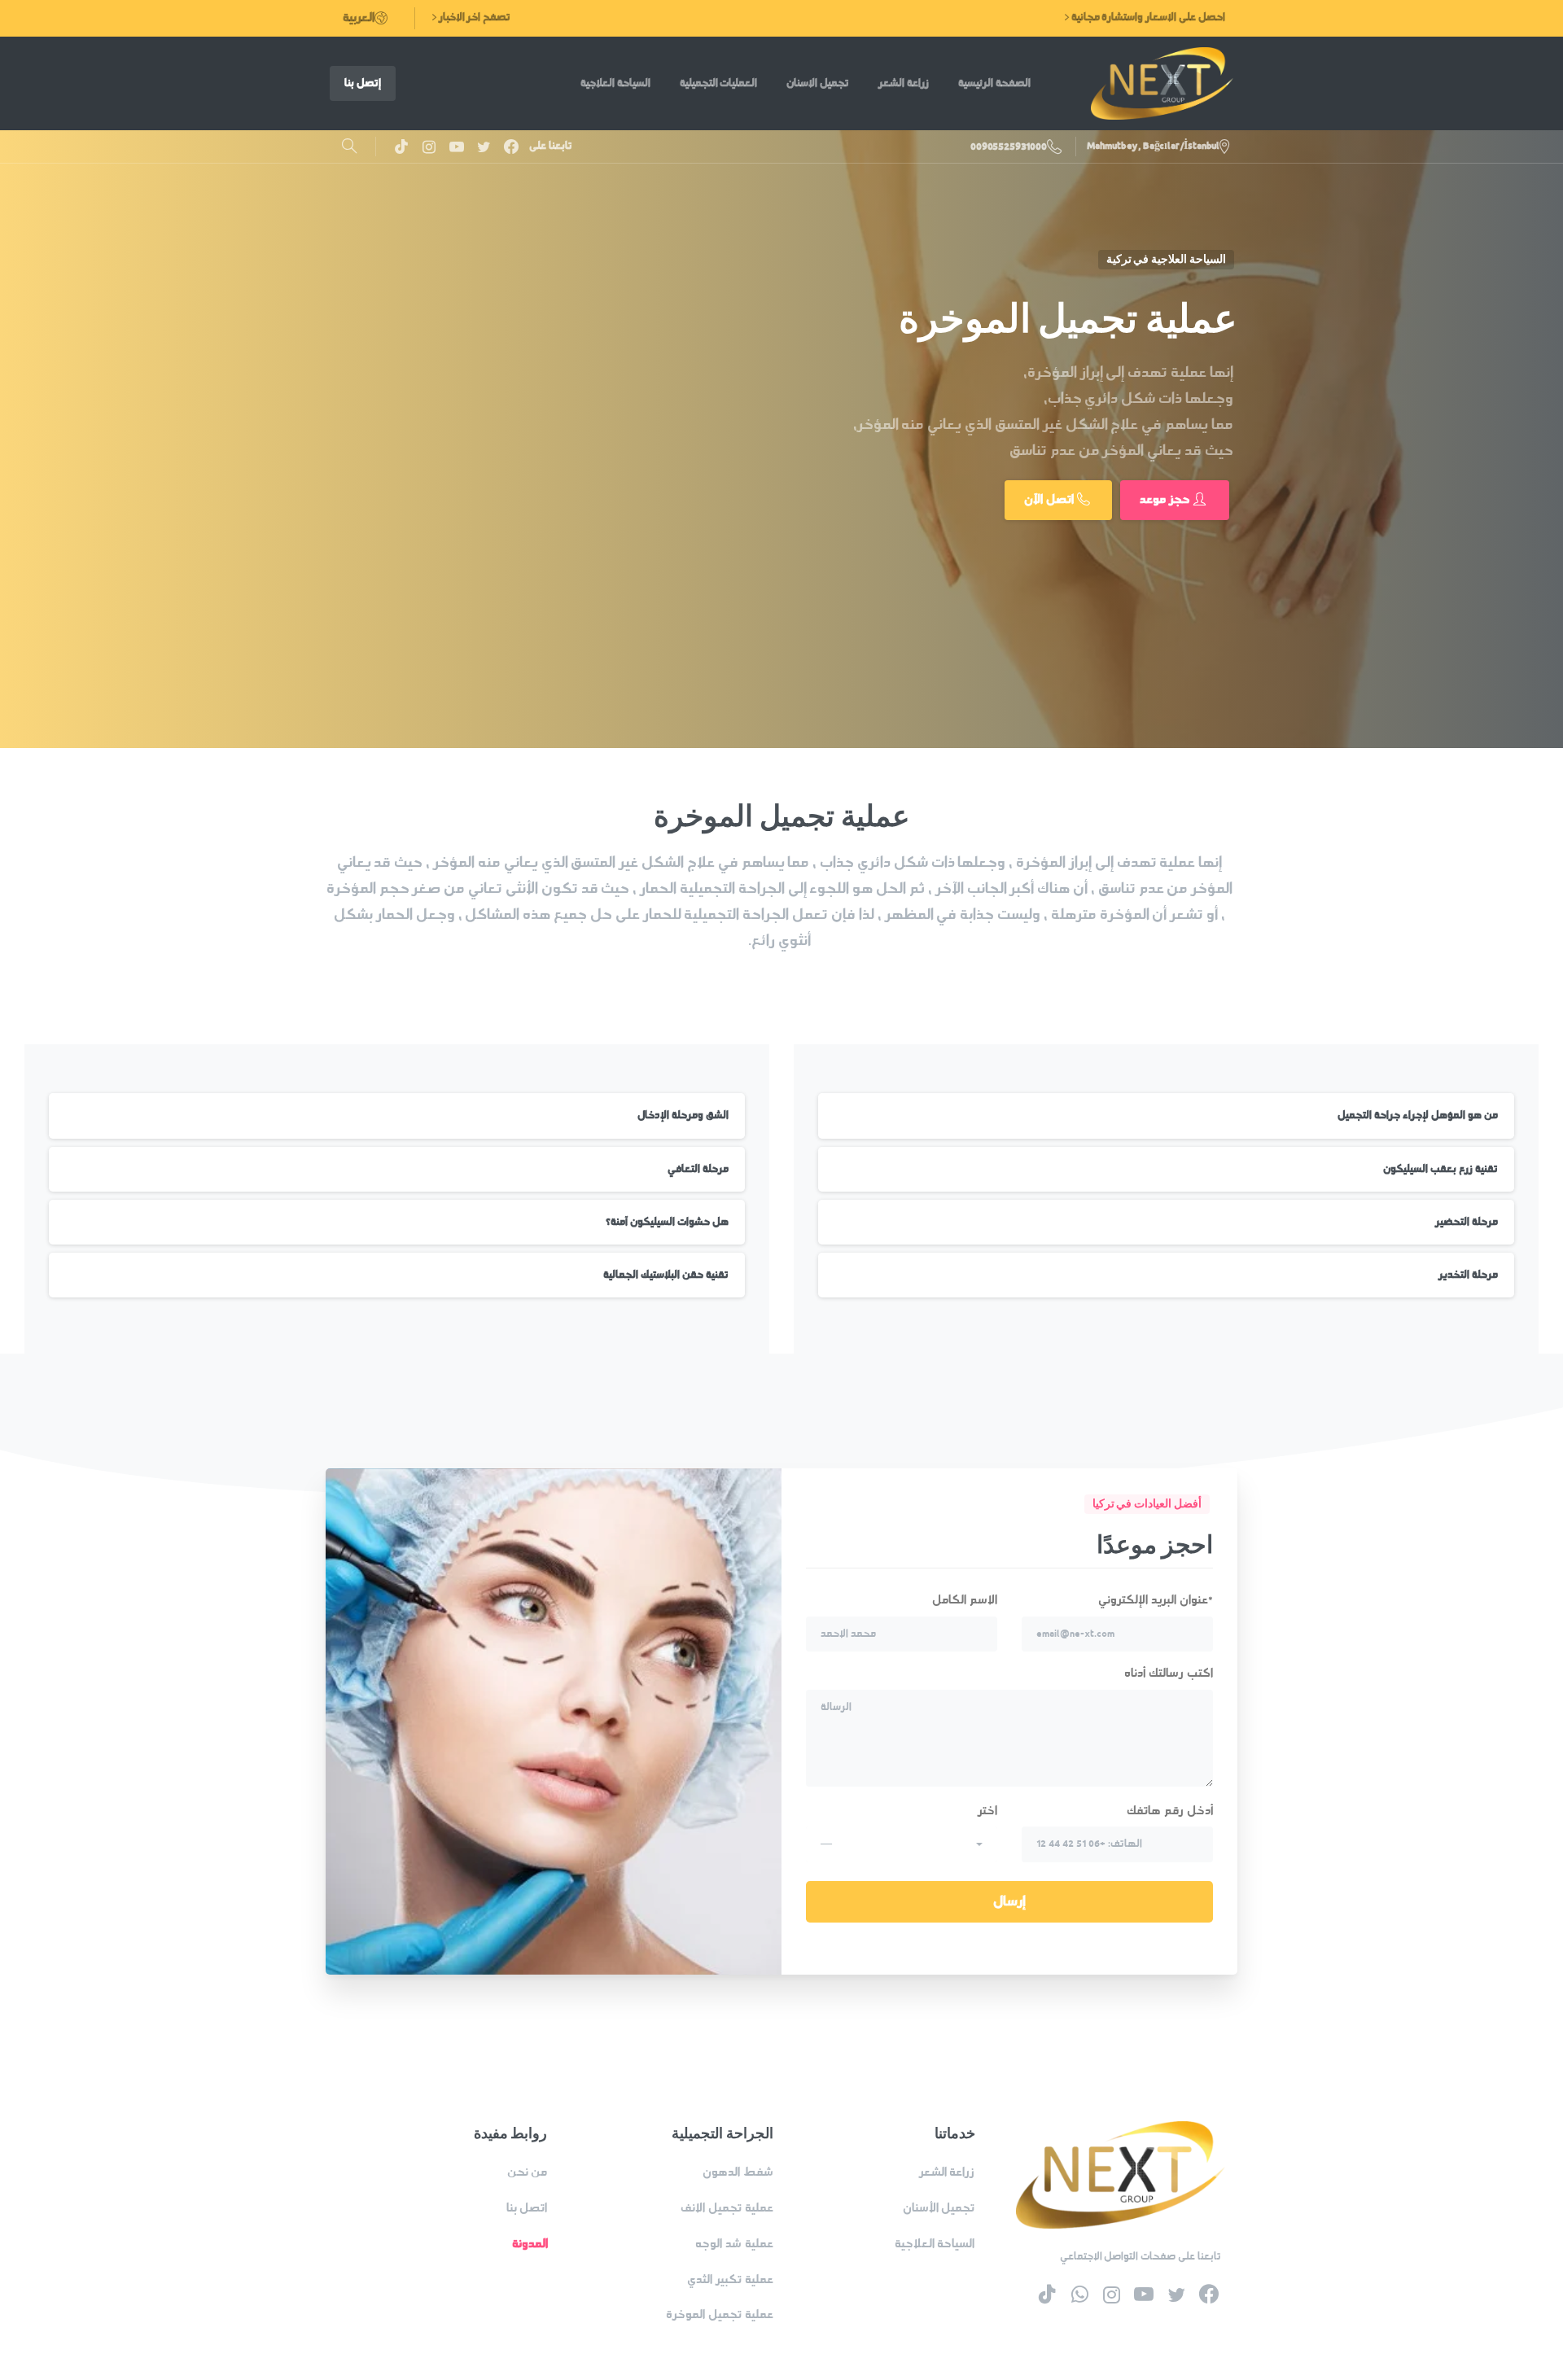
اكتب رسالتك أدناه (1169, 1673)
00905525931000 (1009, 147)
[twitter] (484, 147)
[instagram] (429, 147)
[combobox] (902, 1844)
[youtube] (457, 147)
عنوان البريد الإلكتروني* (1156, 1600)
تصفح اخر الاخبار (473, 17)
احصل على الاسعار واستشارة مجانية (1147, 17)
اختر (909, 1827)
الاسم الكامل (965, 1600)
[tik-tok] (401, 147)
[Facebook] (511, 147)
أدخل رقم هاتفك (1170, 1811)
